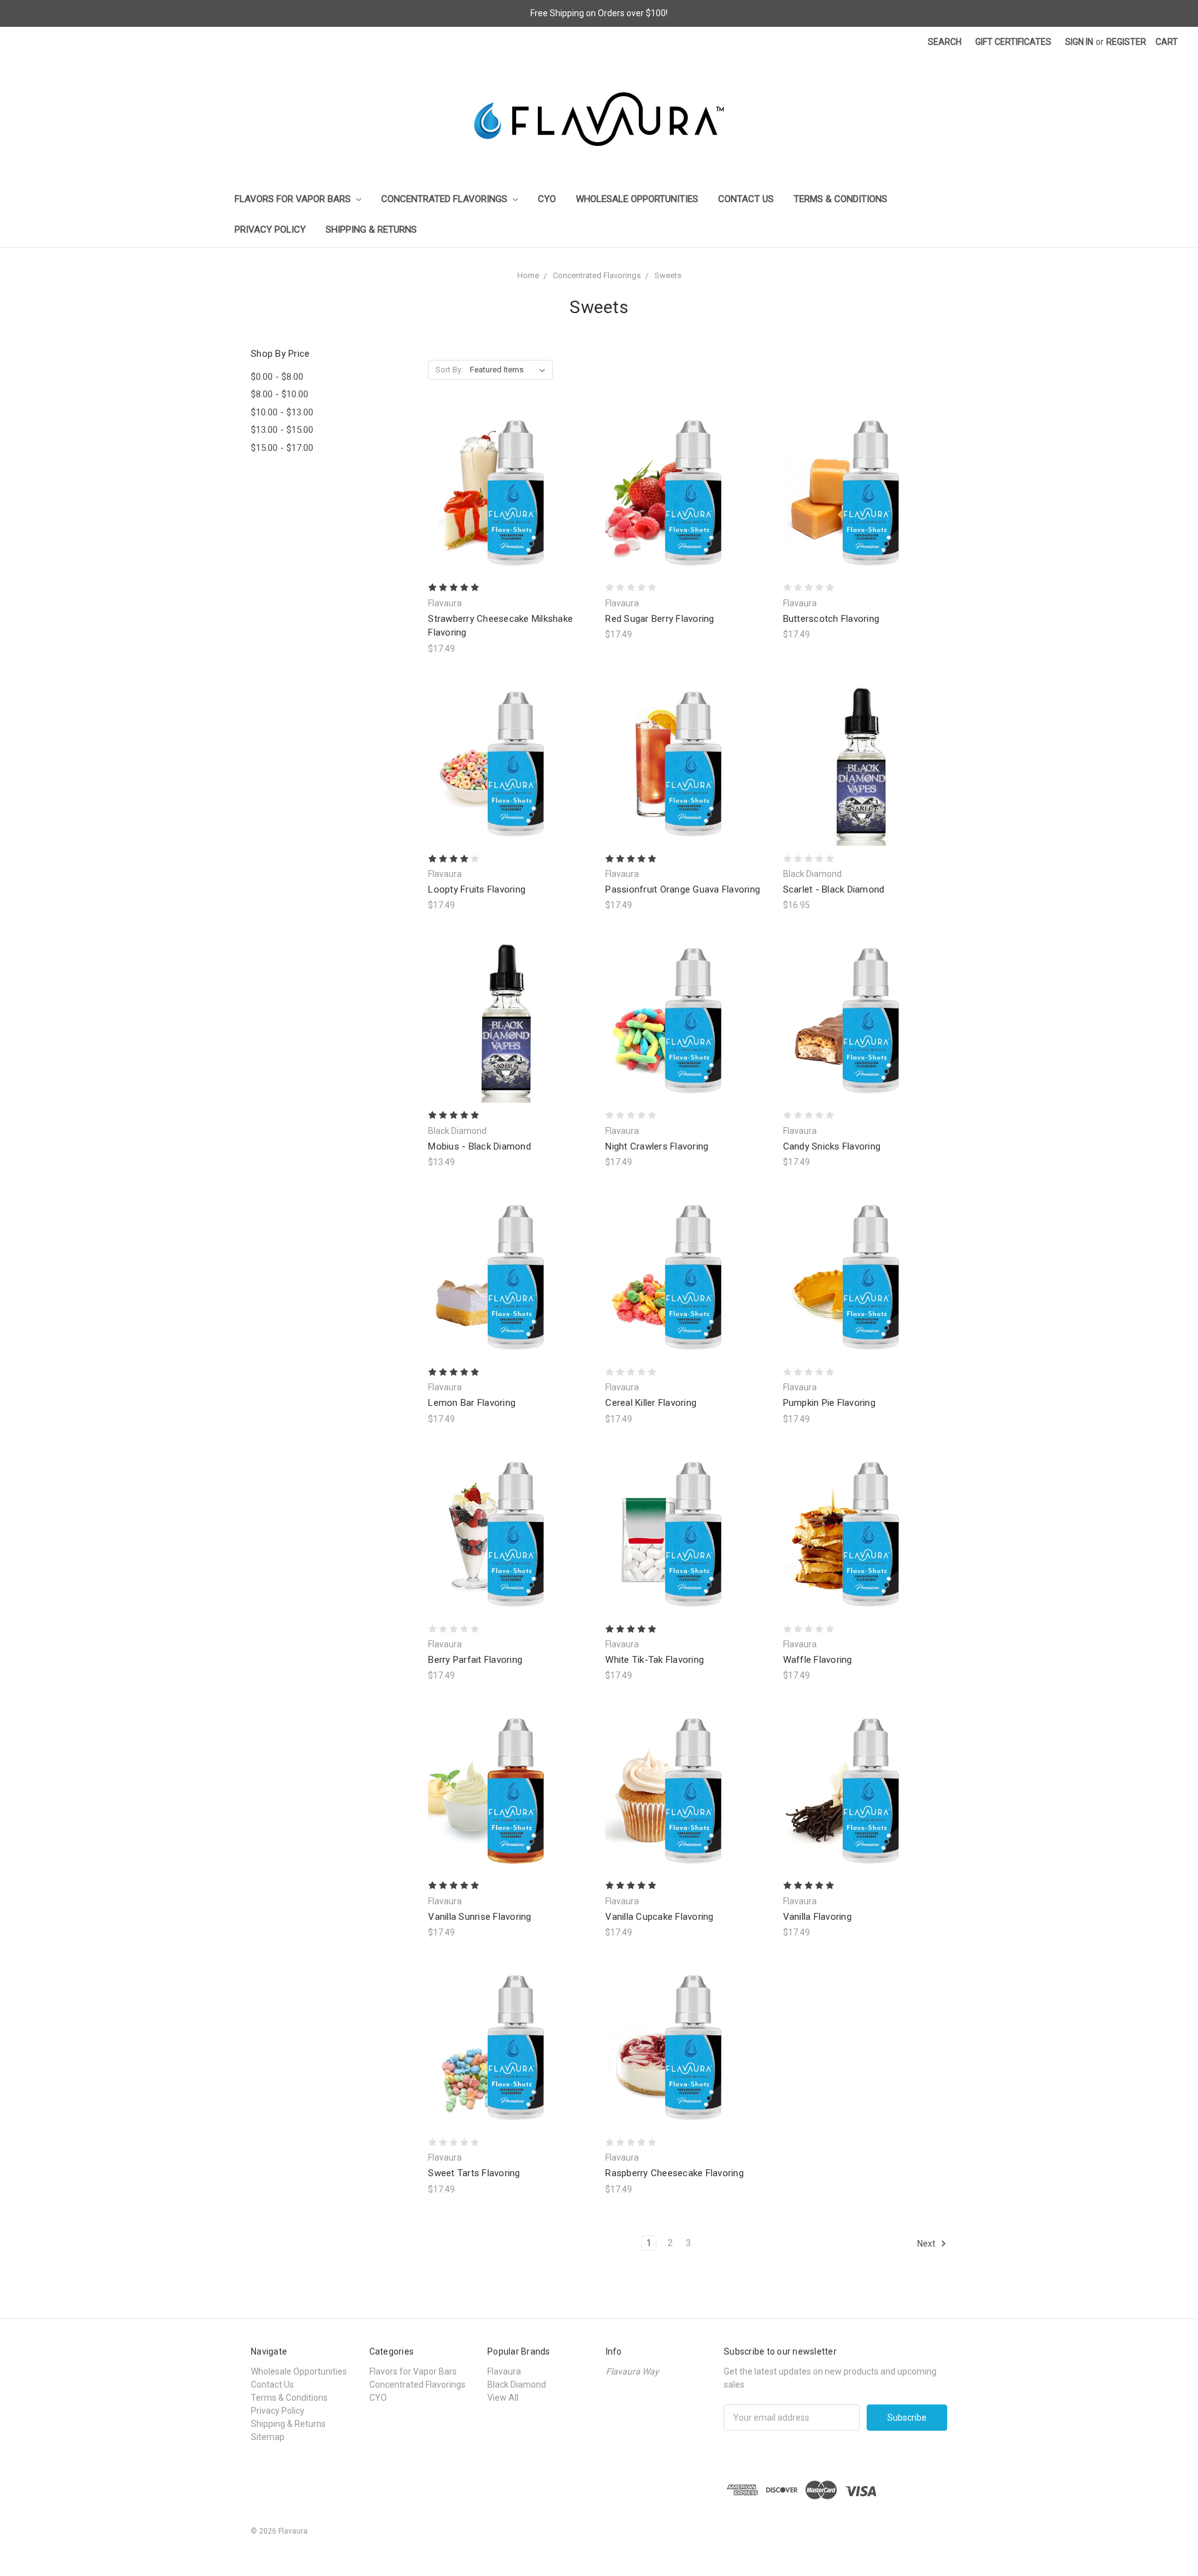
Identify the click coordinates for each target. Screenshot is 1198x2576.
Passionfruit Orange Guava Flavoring (683, 889)
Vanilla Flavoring (817, 1917)
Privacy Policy (270, 230)
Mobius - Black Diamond (480, 1146)
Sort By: (449, 370)
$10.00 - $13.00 (282, 412)
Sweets (668, 275)
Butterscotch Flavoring (831, 619)
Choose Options (510, 515)
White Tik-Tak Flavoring (655, 1660)
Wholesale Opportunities (637, 199)
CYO (547, 199)
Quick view (510, 470)
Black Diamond (517, 2385)
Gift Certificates (1013, 42)
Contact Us (746, 199)
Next (927, 2244)
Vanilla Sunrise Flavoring (480, 1917)
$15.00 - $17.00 (282, 448)
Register (1126, 42)
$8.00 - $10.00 (280, 394)
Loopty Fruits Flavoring (477, 889)
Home (528, 275)
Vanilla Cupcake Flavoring (659, 1917)
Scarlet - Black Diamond (834, 889)
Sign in (1079, 42)
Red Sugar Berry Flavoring (660, 619)
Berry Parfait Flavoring (475, 1660)
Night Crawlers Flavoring (657, 1146)
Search (945, 42)
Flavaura (504, 2371)
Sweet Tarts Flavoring (474, 2173)
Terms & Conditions (840, 199)
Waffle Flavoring (818, 1660)
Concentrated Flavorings (446, 199)
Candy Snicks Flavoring (832, 1146)
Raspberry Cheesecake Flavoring (674, 2173)
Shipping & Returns (371, 230)
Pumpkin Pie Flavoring (829, 1403)
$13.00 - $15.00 (282, 430)
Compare (506, 493)
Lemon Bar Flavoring (472, 1403)
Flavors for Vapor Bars (294, 199)
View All (503, 2398)
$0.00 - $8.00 (277, 377)
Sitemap (268, 2437)
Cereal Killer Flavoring (651, 1403)
